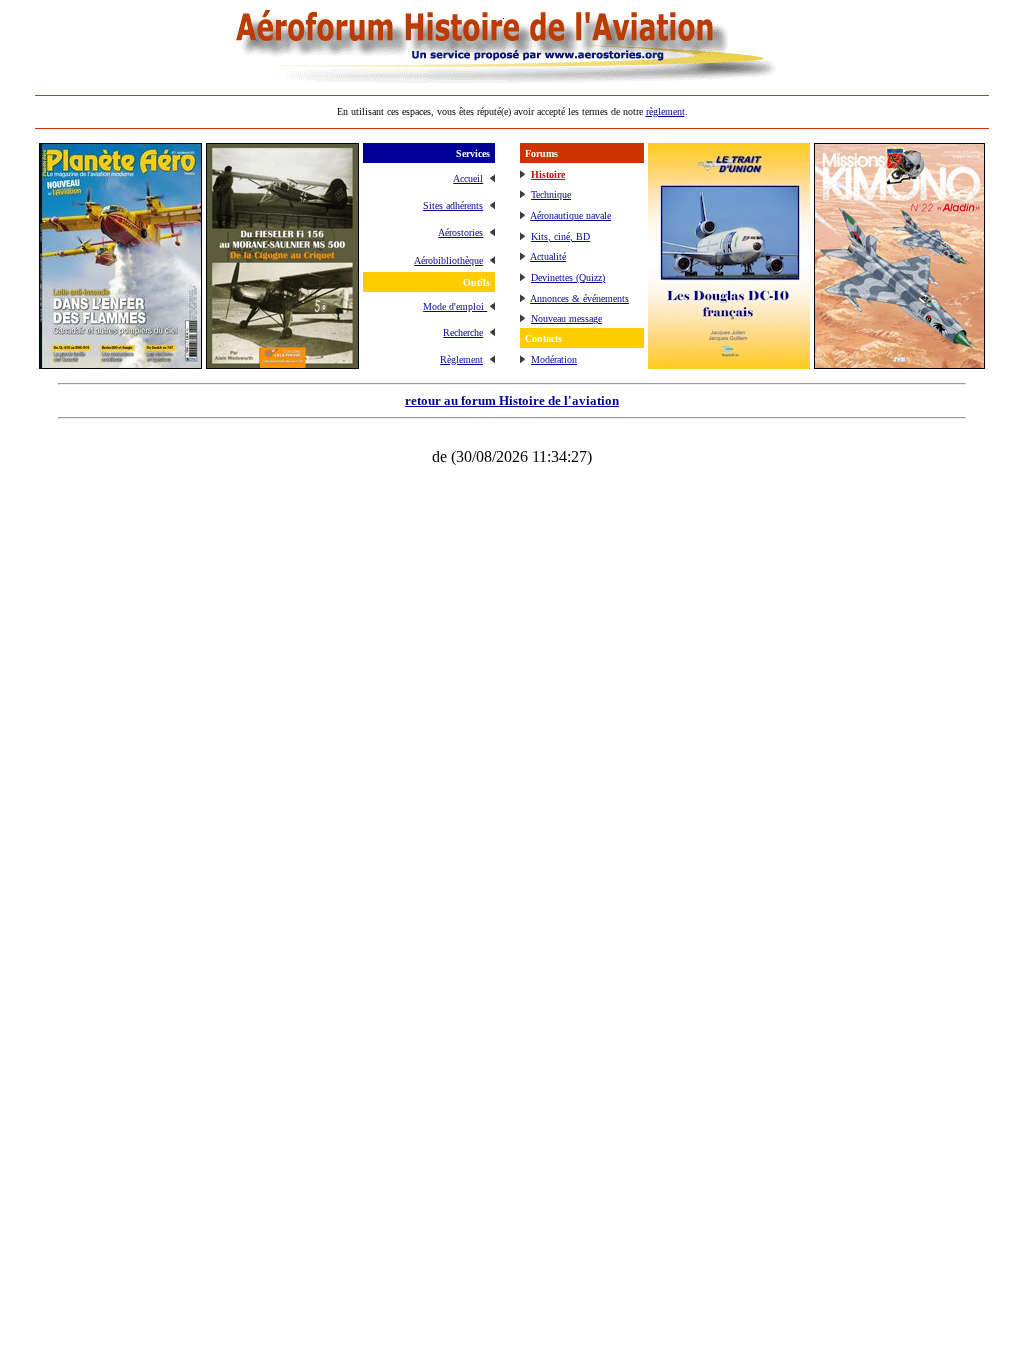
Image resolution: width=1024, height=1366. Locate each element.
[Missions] (899, 363)
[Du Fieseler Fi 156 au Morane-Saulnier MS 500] (282, 363)
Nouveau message (566, 318)
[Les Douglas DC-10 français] (729, 363)
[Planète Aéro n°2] (120, 363)
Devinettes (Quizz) (568, 277)
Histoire (548, 174)
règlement (665, 111)
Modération (554, 359)
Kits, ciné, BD (560, 236)
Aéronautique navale (570, 215)
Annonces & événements (579, 298)
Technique (551, 194)
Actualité (548, 256)
